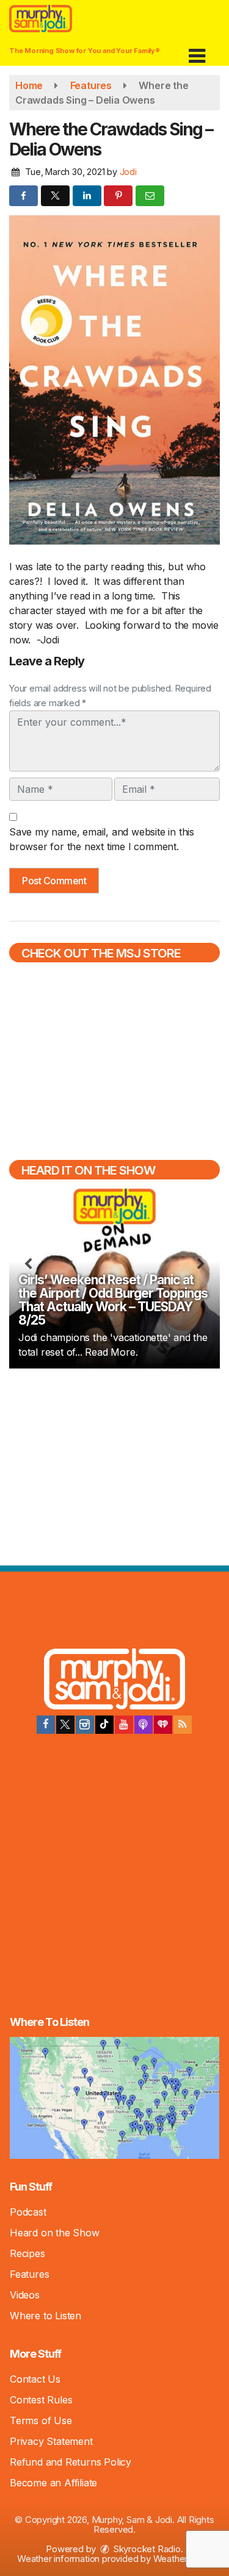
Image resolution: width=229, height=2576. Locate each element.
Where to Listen (45, 2316)
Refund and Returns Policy (71, 2462)
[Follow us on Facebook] (46, 1725)
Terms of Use (41, 2420)
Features (29, 2274)
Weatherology (182, 2559)
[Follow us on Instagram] (85, 1725)
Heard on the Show (55, 2233)
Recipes (27, 2253)
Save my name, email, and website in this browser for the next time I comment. (102, 839)
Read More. (111, 1352)
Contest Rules (41, 2400)
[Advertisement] (115, 1465)
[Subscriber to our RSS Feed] (183, 1725)
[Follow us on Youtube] (124, 1725)
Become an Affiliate (53, 2483)
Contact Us (35, 2379)
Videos (25, 2295)
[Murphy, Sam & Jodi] (114, 1681)
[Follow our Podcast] (144, 1725)
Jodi (128, 172)
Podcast (28, 2212)
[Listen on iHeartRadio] (163, 1725)
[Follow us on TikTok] (104, 1725)
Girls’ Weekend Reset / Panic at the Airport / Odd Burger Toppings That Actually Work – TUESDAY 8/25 (113, 1300)
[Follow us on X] (65, 1725)
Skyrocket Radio (146, 2549)
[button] (197, 52)
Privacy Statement (51, 2441)
